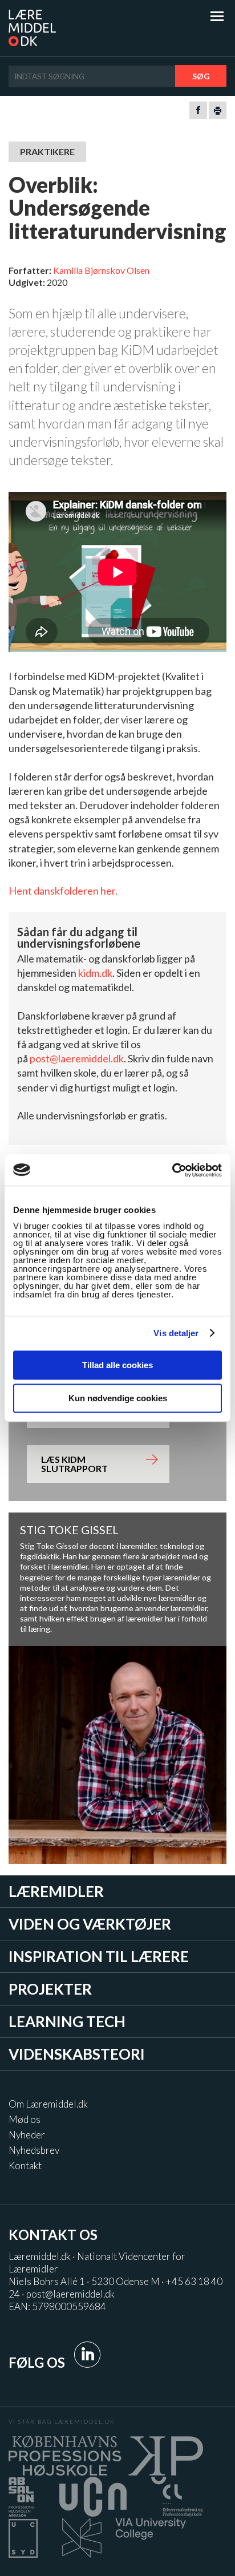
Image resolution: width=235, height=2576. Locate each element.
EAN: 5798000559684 (57, 2306)
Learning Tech (67, 2021)
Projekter (50, 1989)
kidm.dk (95, 973)
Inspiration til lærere (99, 1956)
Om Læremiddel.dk (48, 2104)
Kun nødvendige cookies (118, 1398)
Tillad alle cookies (117, 1365)
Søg (201, 76)
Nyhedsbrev (34, 2150)
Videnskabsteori (77, 2054)
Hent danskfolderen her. (63, 891)
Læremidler (56, 1891)
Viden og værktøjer (90, 1924)
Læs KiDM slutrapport (74, 1464)
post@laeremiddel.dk (77, 1058)
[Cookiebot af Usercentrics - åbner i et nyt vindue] (172, 1170)
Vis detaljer (176, 1333)
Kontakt (25, 2165)
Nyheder (27, 2135)
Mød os (25, 2119)
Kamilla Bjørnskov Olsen (101, 270)
